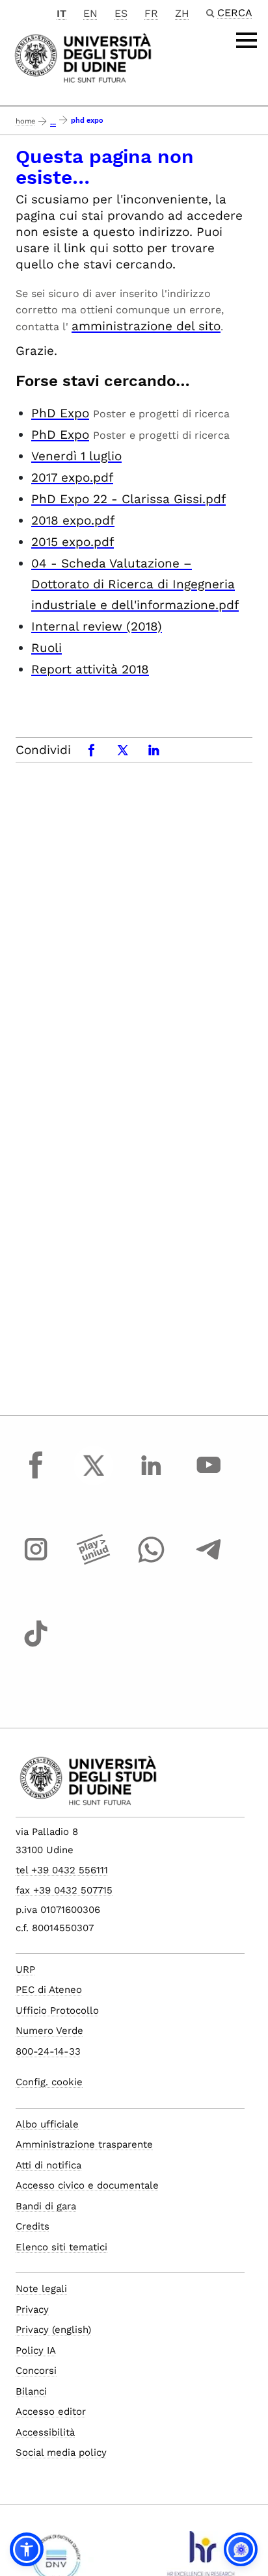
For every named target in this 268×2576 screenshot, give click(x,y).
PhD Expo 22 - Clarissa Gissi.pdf (128, 499)
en (90, 13)
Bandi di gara (46, 2206)
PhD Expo (60, 413)
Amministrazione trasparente (84, 2144)
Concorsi (36, 2371)
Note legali (41, 2289)
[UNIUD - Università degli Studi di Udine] (83, 57)
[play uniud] (94, 1561)
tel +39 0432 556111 (62, 1870)
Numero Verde (49, 2031)
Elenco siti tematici (61, 2247)
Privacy (32, 2309)
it (61, 13)
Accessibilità (45, 2432)
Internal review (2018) (97, 626)
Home (25, 121)
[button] (27, 2549)
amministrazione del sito (146, 326)
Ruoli (47, 648)
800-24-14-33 (48, 2051)
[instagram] (36, 1561)
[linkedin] (151, 1477)
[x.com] (94, 1477)
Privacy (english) (53, 2330)
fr (151, 13)
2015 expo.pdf (73, 542)
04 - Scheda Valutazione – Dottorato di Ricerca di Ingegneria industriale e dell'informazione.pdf (135, 584)
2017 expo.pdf (72, 477)
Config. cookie (49, 2082)
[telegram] (209, 1561)
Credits (33, 2226)
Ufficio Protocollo (57, 2010)
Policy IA (36, 2350)
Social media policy (61, 2452)
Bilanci (31, 2391)
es (121, 13)
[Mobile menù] (247, 40)
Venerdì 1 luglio (76, 456)
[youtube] (209, 1477)
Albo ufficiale (47, 2124)
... (53, 123)
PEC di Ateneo (49, 1990)
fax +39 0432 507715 (64, 1890)
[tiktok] (36, 1646)
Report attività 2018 (90, 669)
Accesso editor (51, 2412)
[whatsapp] (151, 1561)
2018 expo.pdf (73, 520)
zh (182, 13)
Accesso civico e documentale (87, 2185)
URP (25, 1970)
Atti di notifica (48, 2165)
